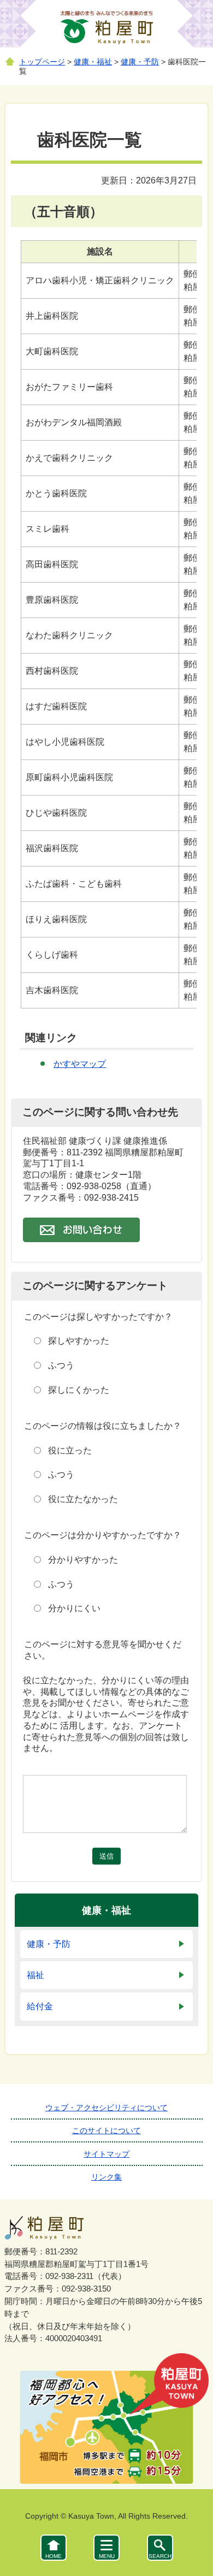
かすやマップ (80, 1064)
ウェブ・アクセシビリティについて (106, 2108)
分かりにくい (74, 1608)
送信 (106, 1856)
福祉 (35, 1975)
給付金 (40, 2006)
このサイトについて (106, 2130)
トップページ (42, 62)
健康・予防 (140, 62)
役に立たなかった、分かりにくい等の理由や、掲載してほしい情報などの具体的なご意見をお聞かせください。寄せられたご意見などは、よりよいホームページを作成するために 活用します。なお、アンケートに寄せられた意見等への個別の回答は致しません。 (106, 1714)
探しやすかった (79, 1341)
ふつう (61, 1365)
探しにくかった (79, 1390)
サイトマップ (106, 2154)
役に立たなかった (83, 1499)
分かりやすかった (83, 1560)
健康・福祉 (93, 62)
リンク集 (106, 2177)
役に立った (70, 1450)
